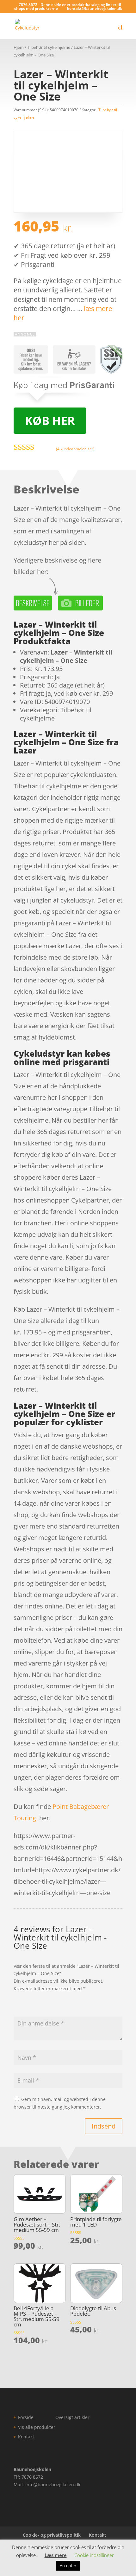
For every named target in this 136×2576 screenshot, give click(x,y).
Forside (26, 2417)
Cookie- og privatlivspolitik (52, 2535)
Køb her (50, 421)
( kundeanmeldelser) (75, 449)
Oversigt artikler (72, 2417)
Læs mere (56, 2555)
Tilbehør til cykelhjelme (49, 47)
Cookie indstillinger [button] (94, 2555)
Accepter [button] (68, 2566)
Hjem (19, 47)
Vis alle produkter (37, 2427)
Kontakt (26, 2437)
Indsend (104, 2126)
